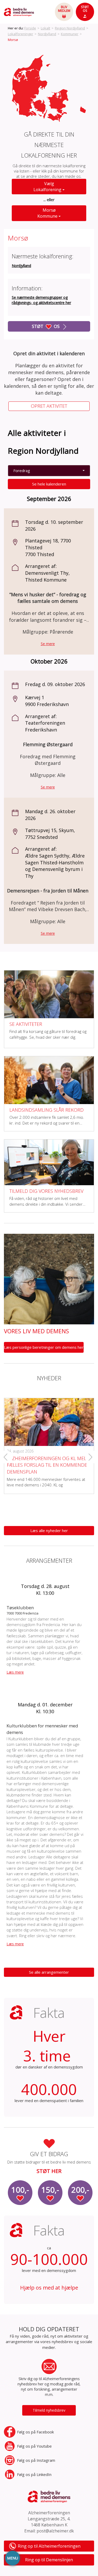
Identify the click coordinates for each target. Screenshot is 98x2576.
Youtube (34, 2446)
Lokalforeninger (21, 34)
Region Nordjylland (70, 28)
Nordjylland (47, 34)
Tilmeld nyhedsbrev (49, 2410)
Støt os (46, 326)
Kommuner (70, 34)
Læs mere (15, 1672)
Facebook (35, 2432)
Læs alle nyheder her (49, 1530)
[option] (49, 1442)
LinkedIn (34, 2474)
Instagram (36, 2460)
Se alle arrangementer (49, 1972)
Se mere (48, 644)
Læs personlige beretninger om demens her (44, 1347)
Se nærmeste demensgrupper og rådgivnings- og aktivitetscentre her (41, 300)
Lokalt (45, 28)
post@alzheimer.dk (55, 2531)
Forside (30, 28)
